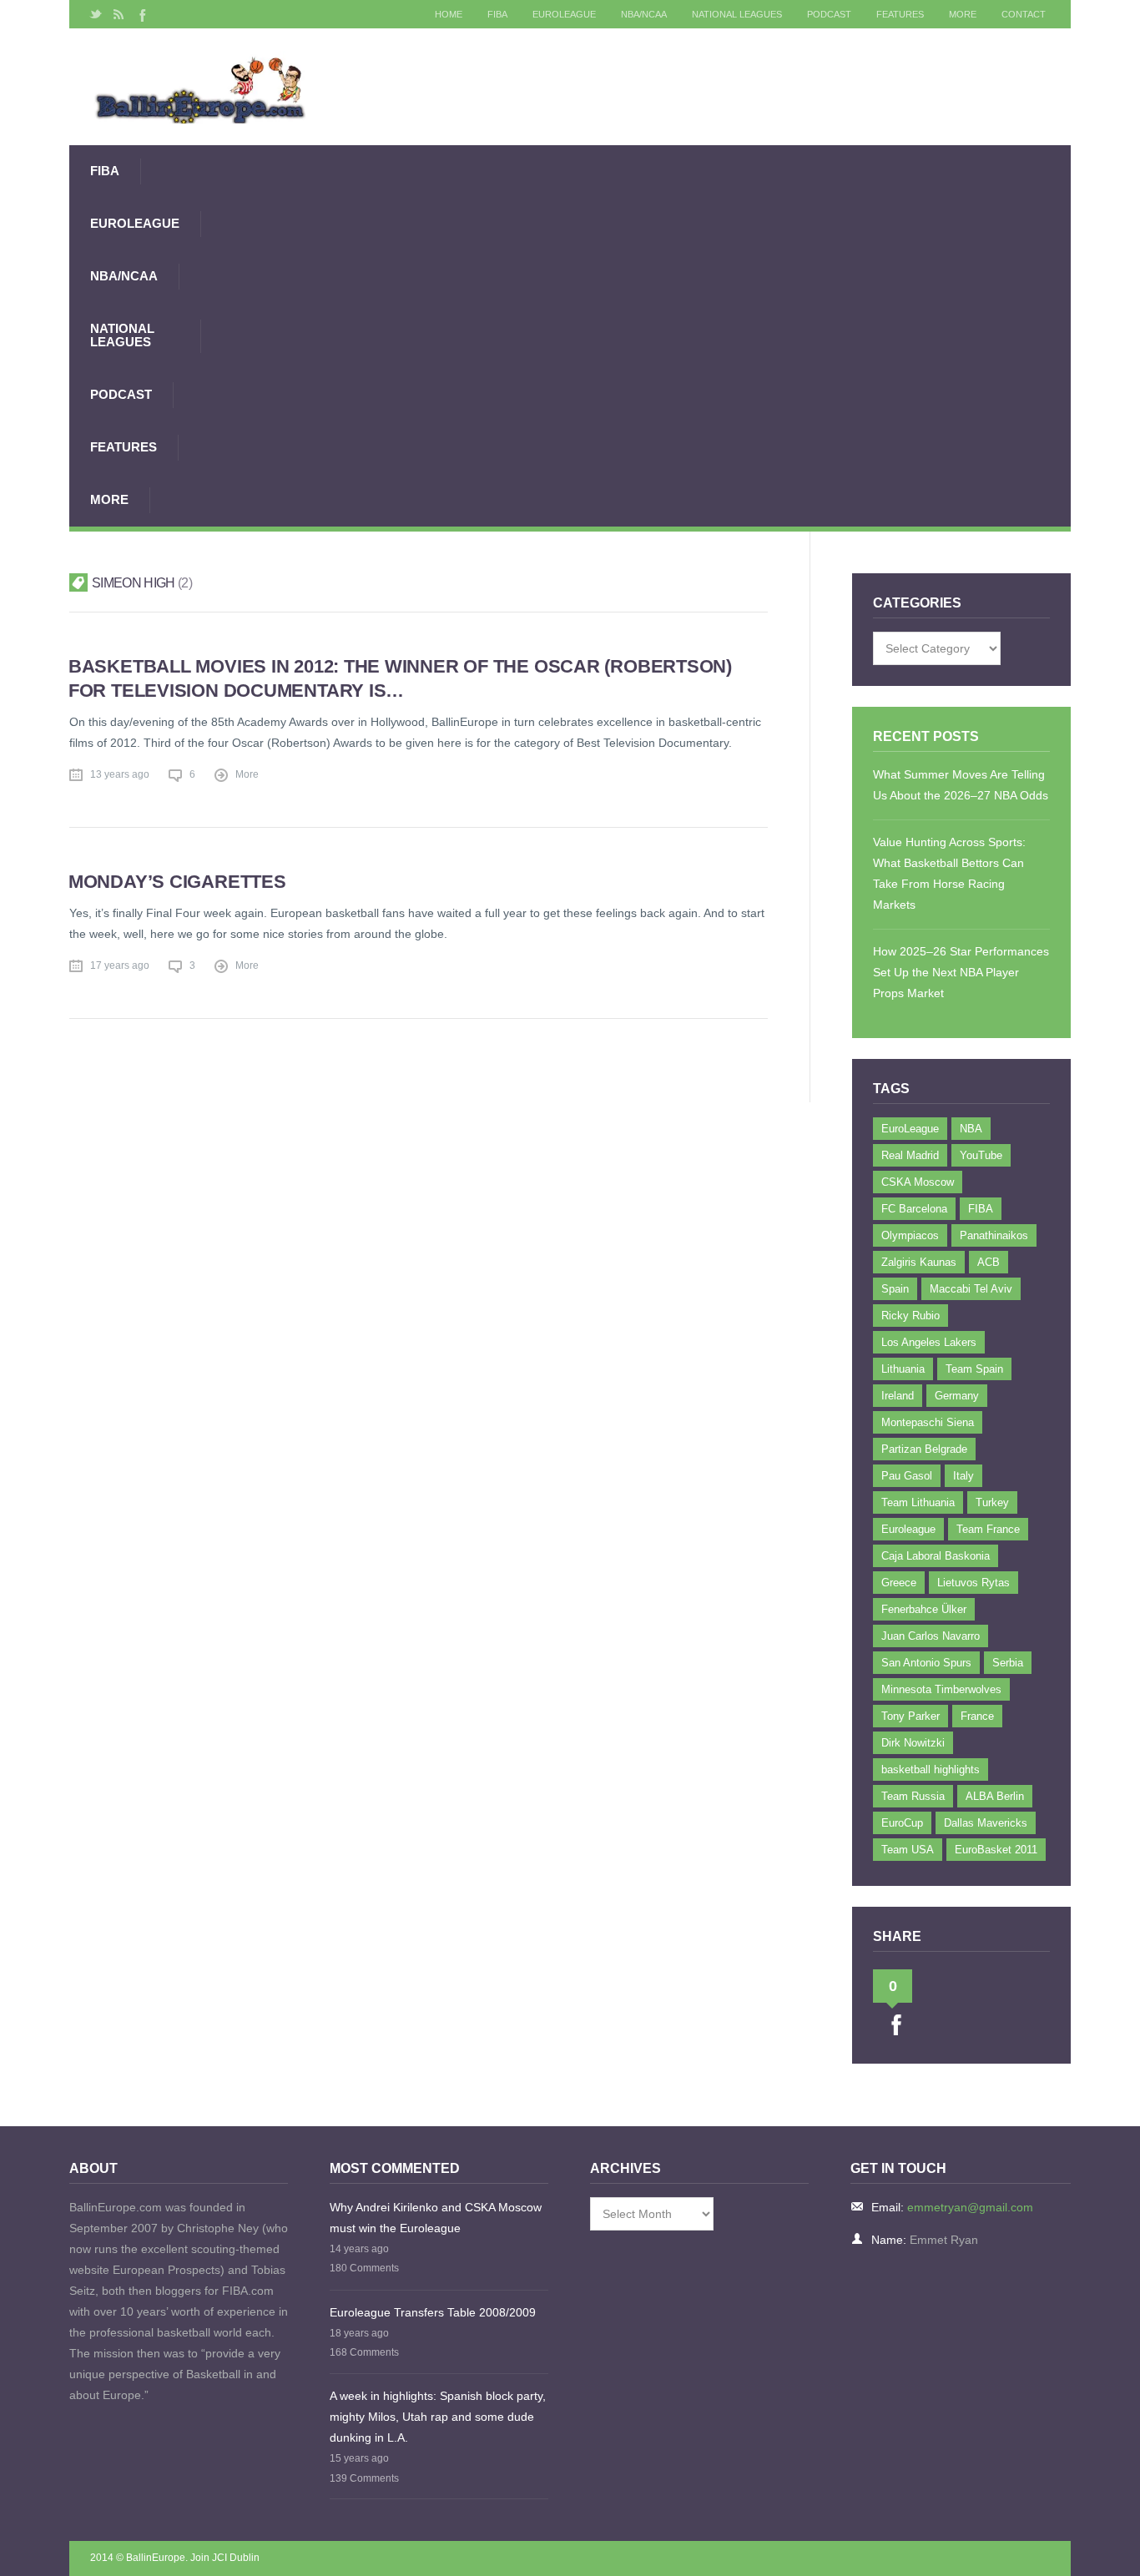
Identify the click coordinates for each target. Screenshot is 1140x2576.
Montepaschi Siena (928, 1422)
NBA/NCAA (644, 14)
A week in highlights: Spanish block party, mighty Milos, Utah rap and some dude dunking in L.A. (438, 2417)
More (963, 14)
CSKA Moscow (918, 1182)
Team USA (908, 1850)
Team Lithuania (918, 1502)
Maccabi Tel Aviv (971, 1289)
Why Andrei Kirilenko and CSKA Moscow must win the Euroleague (436, 2218)
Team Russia (913, 1796)
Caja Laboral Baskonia (936, 1556)
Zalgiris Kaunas (919, 1262)
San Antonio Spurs (926, 1663)
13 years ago (120, 774)
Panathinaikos (994, 1235)
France (977, 1716)
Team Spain (974, 1369)
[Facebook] (141, 14)
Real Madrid (910, 1155)
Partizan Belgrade (924, 1449)
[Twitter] (96, 14)
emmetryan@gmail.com (970, 2207)
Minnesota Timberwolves (941, 1689)
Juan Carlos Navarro (931, 1636)
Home (449, 14)
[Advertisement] (636, 335)
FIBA (497, 14)
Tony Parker (910, 1716)
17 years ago (120, 965)
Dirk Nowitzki (913, 1743)
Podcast (829, 14)
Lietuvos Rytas (974, 1583)
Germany (957, 1396)
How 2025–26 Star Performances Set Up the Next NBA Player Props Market (961, 972)
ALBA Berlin (995, 1796)
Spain (895, 1289)
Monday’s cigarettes (177, 882)
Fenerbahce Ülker (924, 1609)
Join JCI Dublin (225, 2558)
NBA (971, 1129)
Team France (988, 1529)
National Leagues (737, 14)
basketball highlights (931, 1769)
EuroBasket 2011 (996, 1850)
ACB (989, 1262)
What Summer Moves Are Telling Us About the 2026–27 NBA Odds (961, 785)
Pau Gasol (907, 1476)
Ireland (898, 1396)
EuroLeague (564, 14)
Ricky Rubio (910, 1316)
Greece (899, 1583)
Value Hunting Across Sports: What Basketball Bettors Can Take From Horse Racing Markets (949, 873)
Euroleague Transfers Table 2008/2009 (433, 2312)
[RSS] (119, 14)
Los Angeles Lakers (929, 1342)
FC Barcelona (914, 1209)
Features (900, 14)
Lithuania (903, 1369)
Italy (963, 1476)
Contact (1024, 14)
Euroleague (908, 1529)
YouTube (981, 1155)
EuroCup (902, 1823)
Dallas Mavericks (986, 1823)
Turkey (992, 1502)
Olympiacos (910, 1235)
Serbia (1008, 1663)
